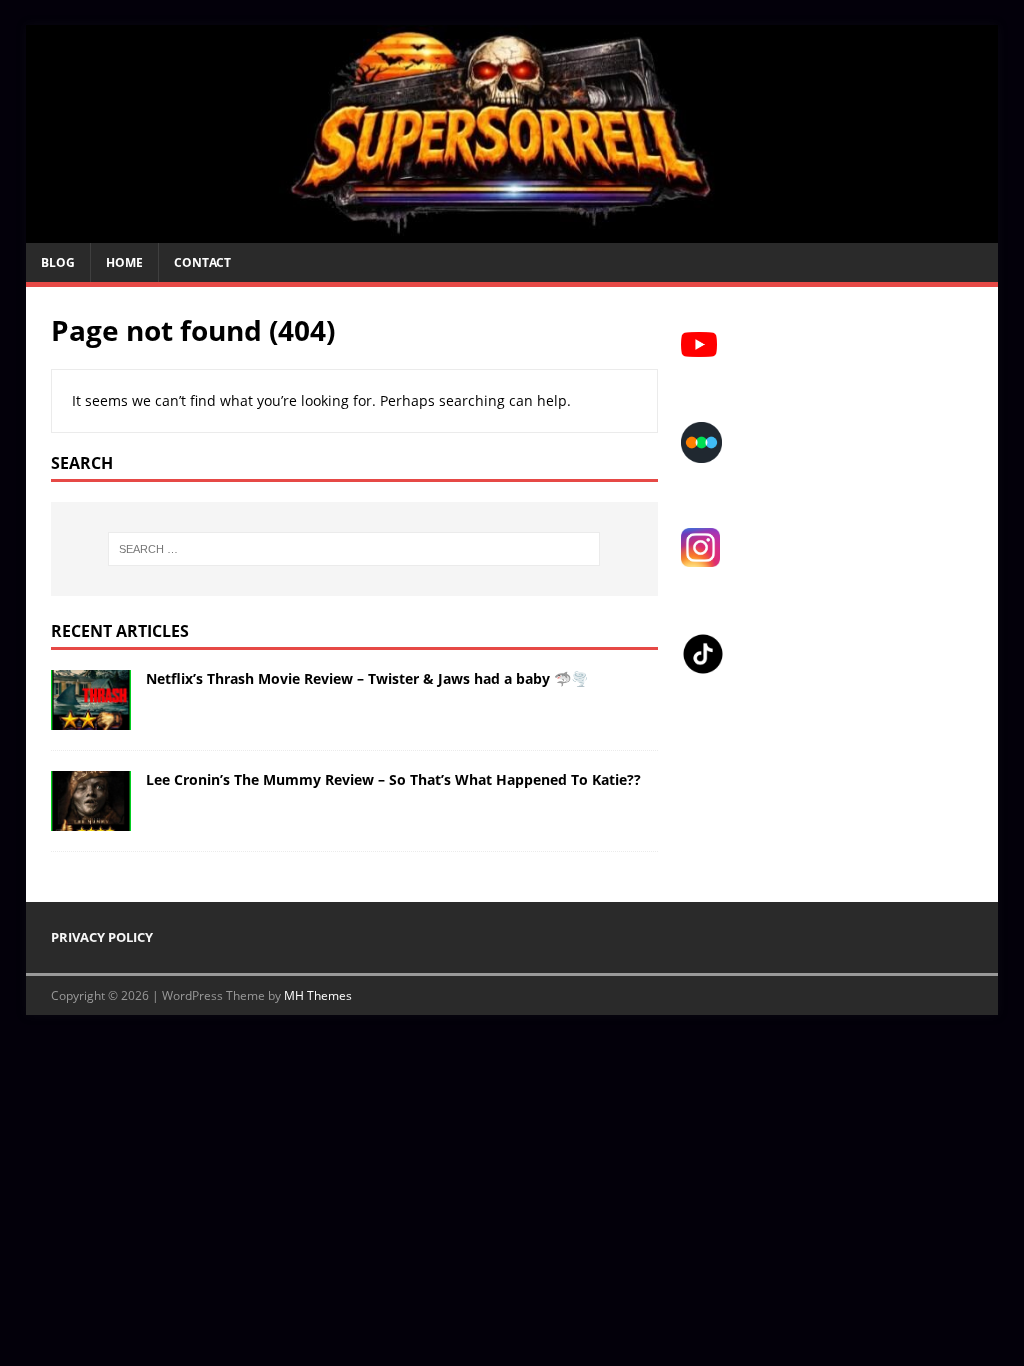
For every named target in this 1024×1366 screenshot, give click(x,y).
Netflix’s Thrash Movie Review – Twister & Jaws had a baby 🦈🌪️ (367, 678)
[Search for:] (354, 549)
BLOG (58, 262)
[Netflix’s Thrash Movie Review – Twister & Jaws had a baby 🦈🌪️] (91, 718)
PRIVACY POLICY (102, 937)
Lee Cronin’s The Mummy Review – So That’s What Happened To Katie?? (393, 779)
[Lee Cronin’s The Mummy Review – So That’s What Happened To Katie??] (91, 819)
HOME (124, 262)
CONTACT (202, 262)
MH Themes (318, 995)
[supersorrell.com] (512, 231)
